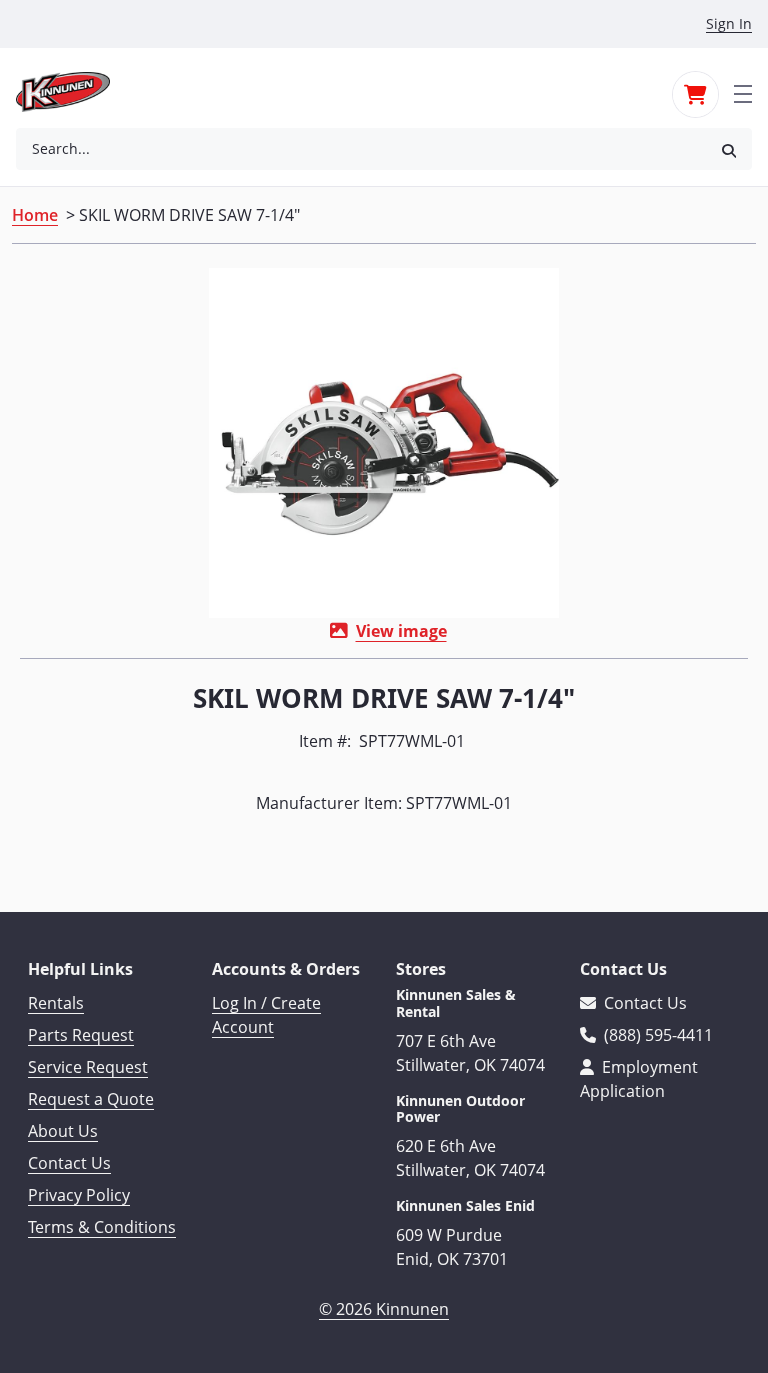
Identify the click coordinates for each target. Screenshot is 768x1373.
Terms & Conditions (102, 1227)
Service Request (88, 1067)
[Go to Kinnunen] (75, 92)
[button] (729, 149)
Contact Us (69, 1163)
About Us (63, 1131)
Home (35, 215)
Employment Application (639, 1079)
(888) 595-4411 (656, 1035)
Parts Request (81, 1035)
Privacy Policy (79, 1195)
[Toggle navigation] (743, 92)
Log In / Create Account (266, 1015)
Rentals (56, 1003)
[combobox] (361, 149)
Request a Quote (91, 1099)
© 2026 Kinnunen (384, 1309)
